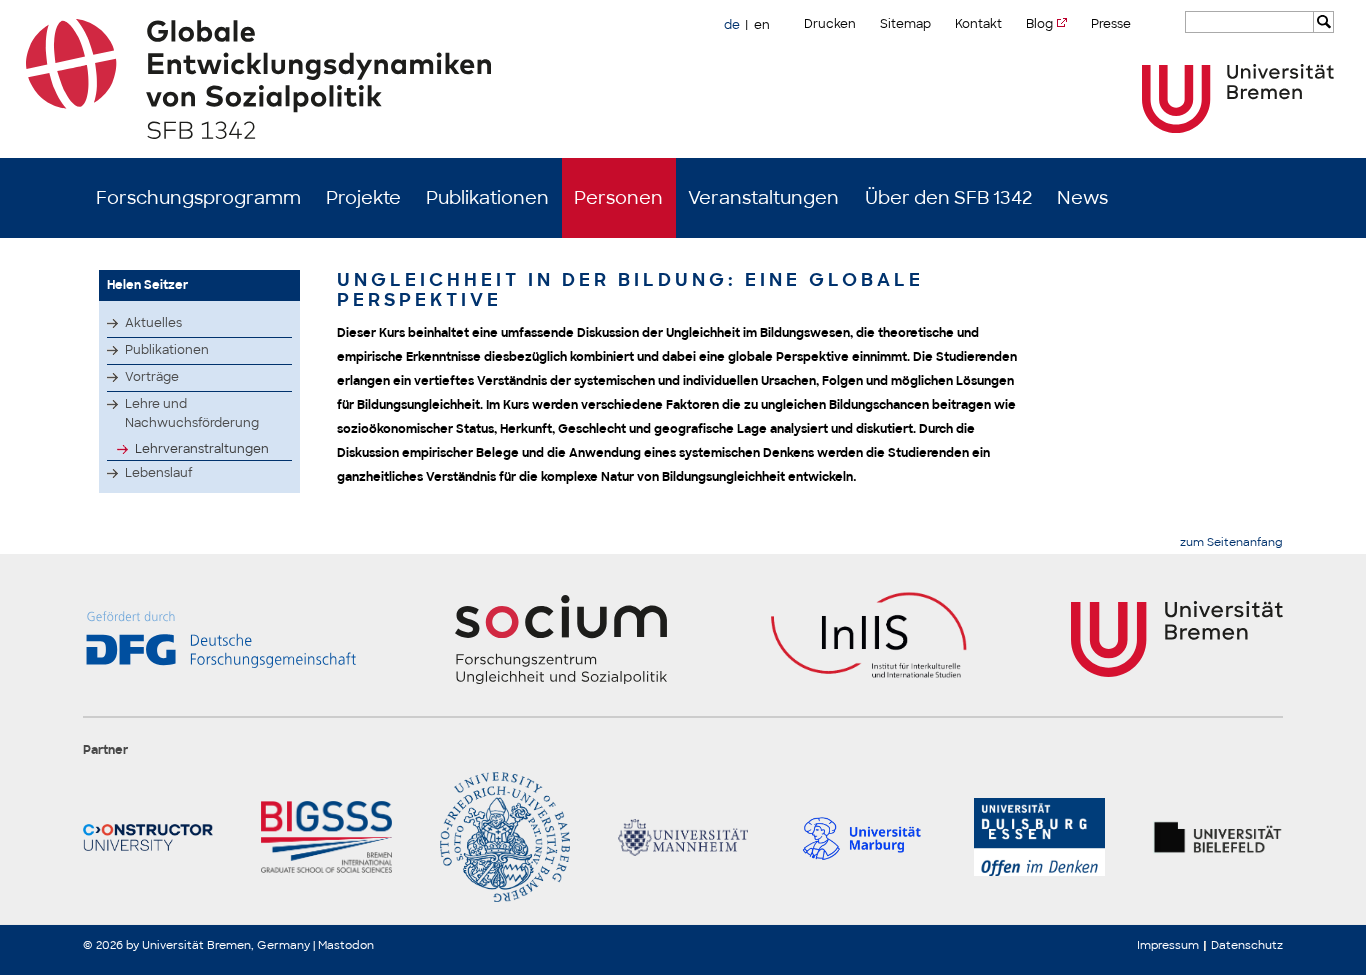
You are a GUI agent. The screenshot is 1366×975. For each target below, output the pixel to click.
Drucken (830, 24)
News (1082, 198)
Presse (1111, 24)
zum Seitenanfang (1231, 542)
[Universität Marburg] (861, 837)
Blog (1039, 24)
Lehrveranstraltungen (202, 449)
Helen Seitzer (147, 285)
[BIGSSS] (326, 837)
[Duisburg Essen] (1039, 837)
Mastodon (346, 945)
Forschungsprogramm (198, 198)
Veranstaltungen (763, 198)
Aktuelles (153, 323)
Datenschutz (1247, 945)
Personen (618, 198)
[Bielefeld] (1218, 837)
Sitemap (905, 24)
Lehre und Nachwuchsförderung (192, 413)
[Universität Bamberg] (505, 837)
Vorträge (152, 377)
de (732, 25)
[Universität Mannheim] (683, 837)
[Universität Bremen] (1238, 98)
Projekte (363, 198)
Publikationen (487, 198)
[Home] (683, 79)
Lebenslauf (159, 473)
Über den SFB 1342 (948, 198)
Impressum (1168, 945)
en (762, 25)
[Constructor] (148, 837)
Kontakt (978, 24)
